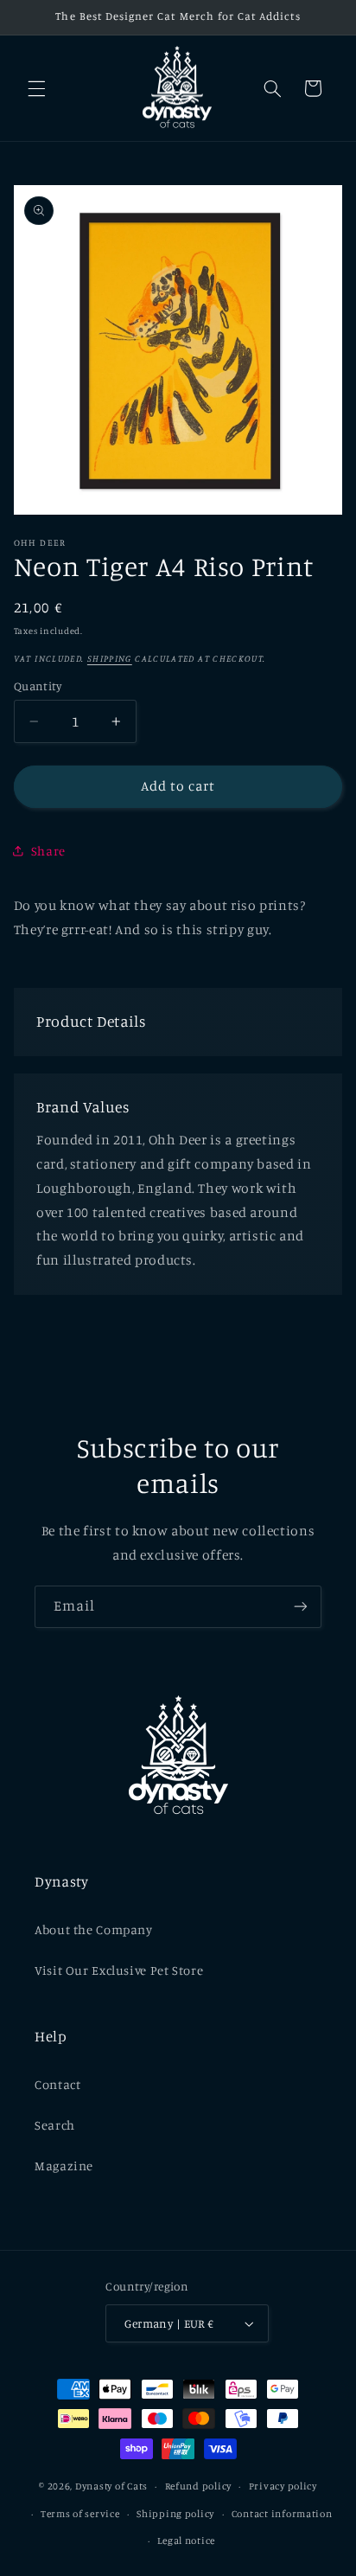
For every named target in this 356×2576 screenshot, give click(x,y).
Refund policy (199, 2486)
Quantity (38, 686)
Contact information (282, 2514)
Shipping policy (175, 2514)
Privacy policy (283, 2486)
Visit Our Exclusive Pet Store (119, 1970)
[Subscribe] (301, 1607)
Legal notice (186, 2541)
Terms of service (80, 2514)
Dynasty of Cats (111, 2486)
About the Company (94, 1929)
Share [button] (48, 851)
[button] (36, 88)
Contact (57, 2084)
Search (55, 2125)
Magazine (64, 2166)
